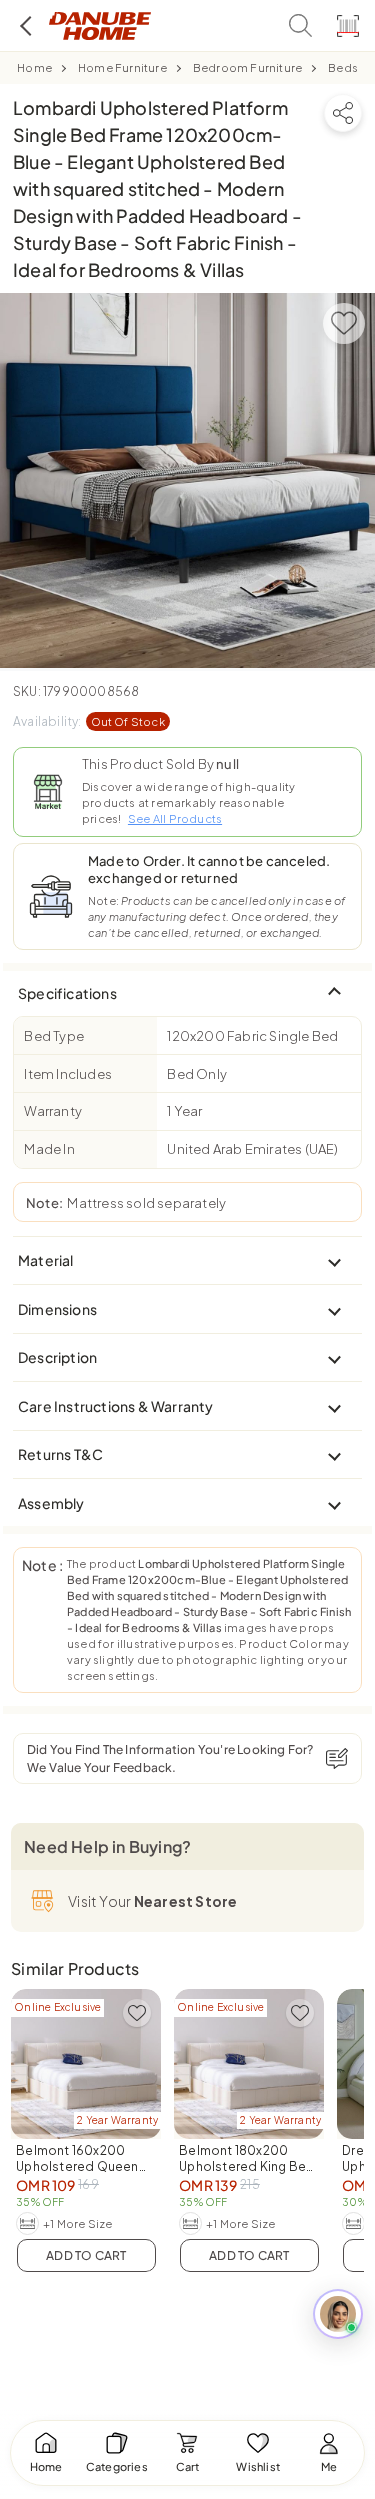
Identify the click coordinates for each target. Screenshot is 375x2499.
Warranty (53, 1111)
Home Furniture (122, 67)
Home (34, 67)
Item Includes (68, 1074)
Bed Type (54, 1036)
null (227, 764)
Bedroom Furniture (247, 67)
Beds (343, 67)
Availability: (89, 721)
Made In (49, 1149)
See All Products (175, 818)
